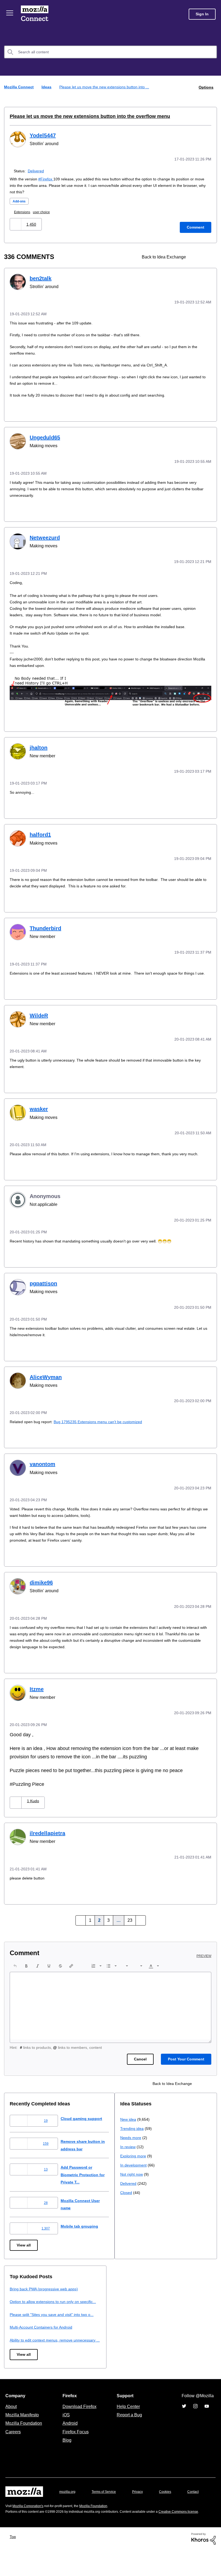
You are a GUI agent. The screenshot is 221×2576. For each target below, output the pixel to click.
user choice (44, 211)
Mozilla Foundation (24, 2435)
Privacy (143, 2504)
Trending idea (22, 2299)
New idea (18, 2290)
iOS (65, 2427)
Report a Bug (129, 2427)
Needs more (21, 2308)
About (12, 2418)
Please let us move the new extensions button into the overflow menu (83, 116)
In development (24, 2336)
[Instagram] (195, 2418)
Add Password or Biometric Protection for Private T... (89, 2172)
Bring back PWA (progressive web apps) (156, 2286)
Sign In (202, 14)
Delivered (37, 170)
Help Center (127, 2418)
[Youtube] (207, 2418)
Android (69, 2435)
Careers (13, 2444)
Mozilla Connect (36, 14)
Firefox (50, 178)
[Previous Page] (82, 1918)
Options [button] (206, 87)
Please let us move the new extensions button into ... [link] (107, 87)
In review (18, 2317)
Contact (12, 2514)
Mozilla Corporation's (30, 2527)
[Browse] (10, 13)
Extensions (24, 211)
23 (129, 1918)
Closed (16, 2363)
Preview (204, 1954)
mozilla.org (68, 2504)
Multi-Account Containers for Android (154, 2332)
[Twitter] (184, 2418)
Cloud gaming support (86, 2116)
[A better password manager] (207, 256)
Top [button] (14, 2563)
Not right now (22, 2345)
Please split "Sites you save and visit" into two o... (166, 2319)
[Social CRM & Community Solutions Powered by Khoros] (203, 2565)
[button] (16, 223)
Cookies (171, 2504)
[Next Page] (140, 1918)
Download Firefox (80, 2418)
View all (24, 2243)
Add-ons (20, 200)
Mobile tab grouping (84, 2224)
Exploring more (23, 2327)
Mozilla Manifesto (23, 2427)
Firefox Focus (75, 2444)
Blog (66, 2452)
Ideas (47, 87)
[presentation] (15, 1963)
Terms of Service (107, 2504)
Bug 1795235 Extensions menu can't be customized (104, 1421)
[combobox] (110, 52)
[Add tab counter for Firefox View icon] (197, 256)
